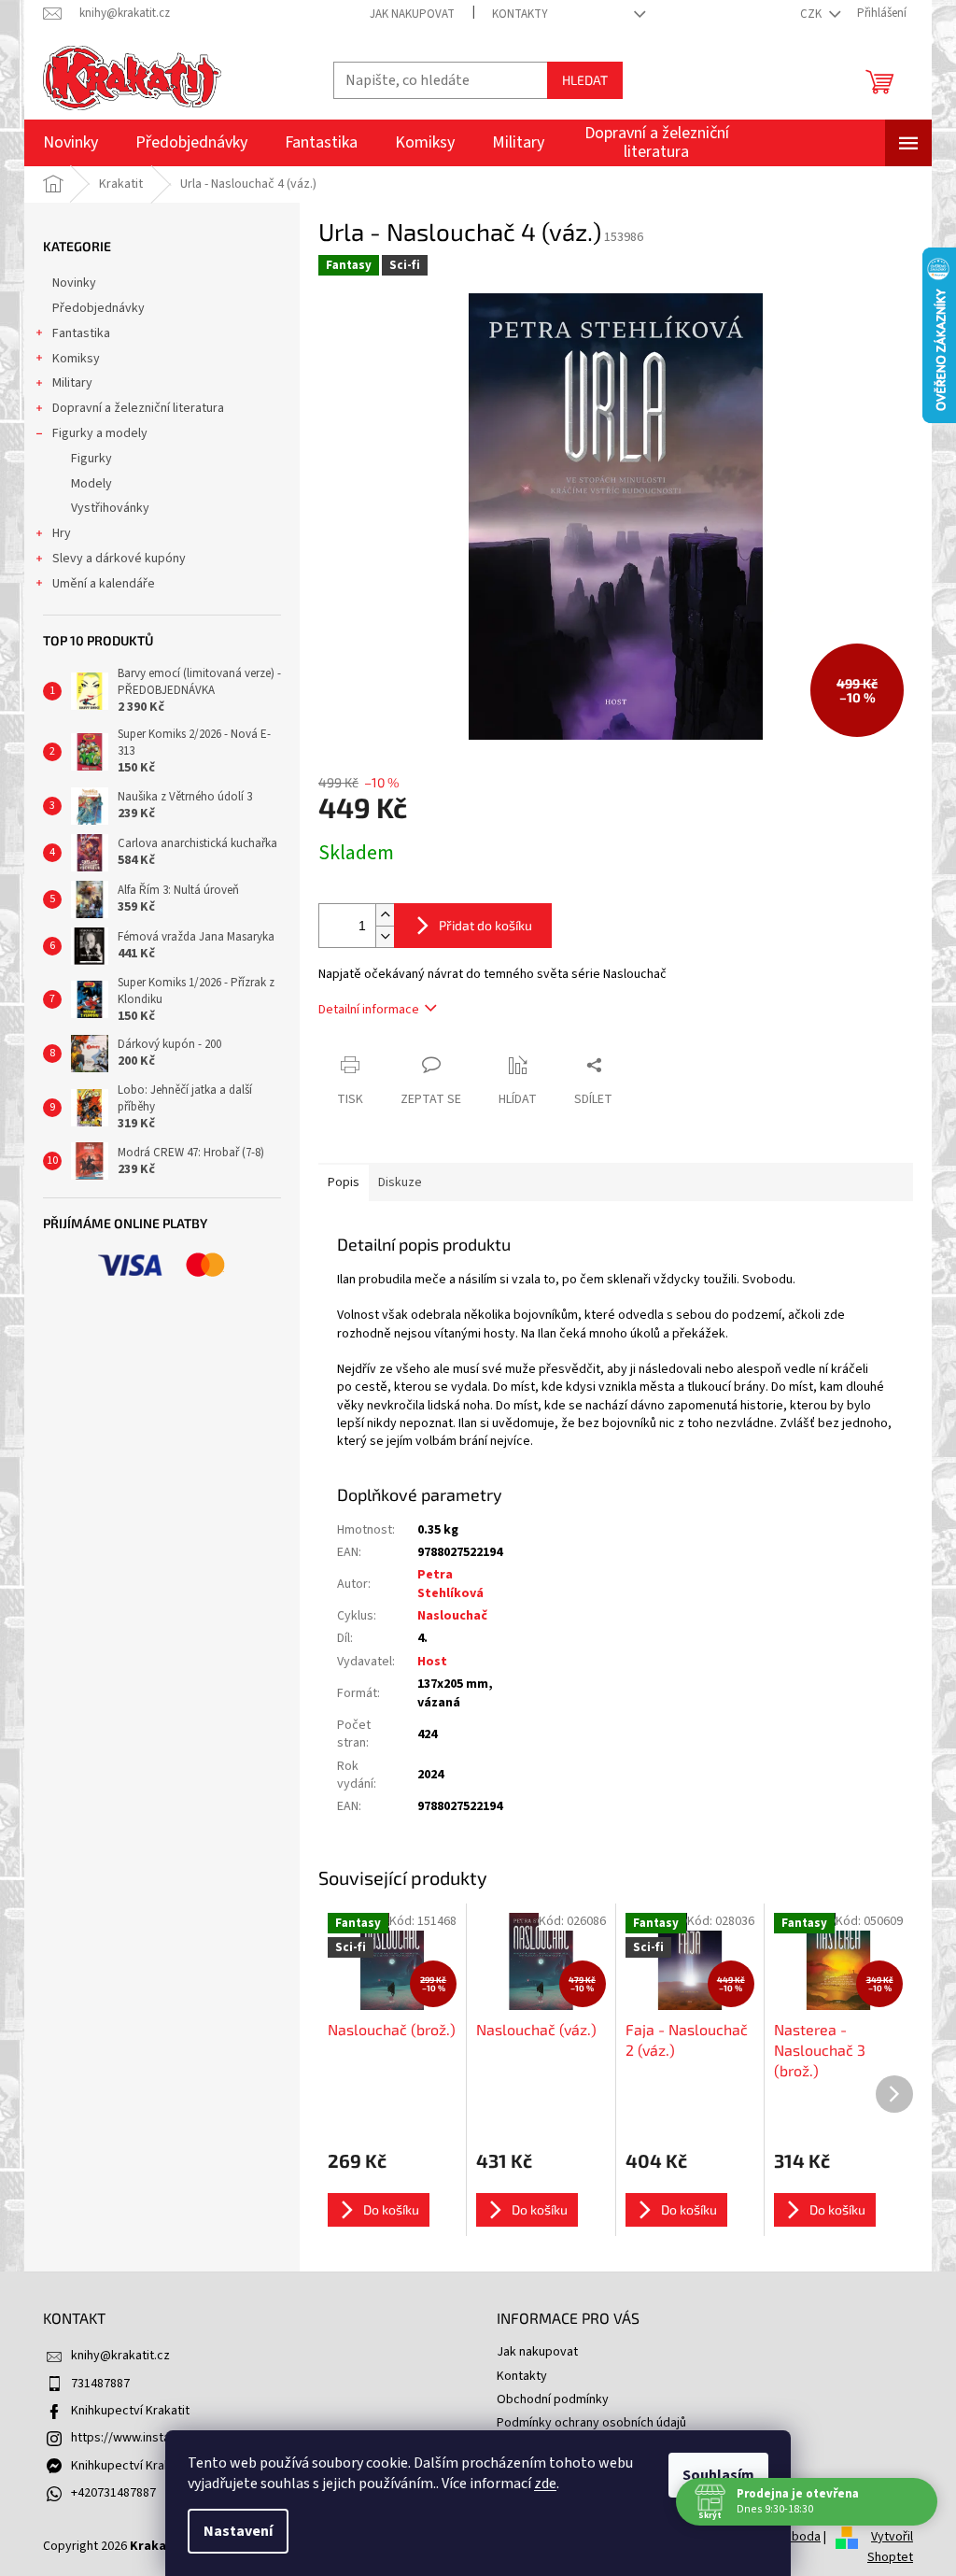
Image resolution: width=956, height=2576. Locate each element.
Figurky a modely (100, 433)
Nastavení (238, 2531)
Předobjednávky (98, 308)
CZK (812, 14)
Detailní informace (369, 1010)
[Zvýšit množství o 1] (385, 915)
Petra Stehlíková (450, 1584)
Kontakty (520, 14)
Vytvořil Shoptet (890, 2547)
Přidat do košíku (485, 925)
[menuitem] (70, 143)
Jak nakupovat (412, 14)
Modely (91, 484)
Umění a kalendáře (104, 584)
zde (545, 2484)
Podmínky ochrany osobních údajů (591, 2423)
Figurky (91, 459)
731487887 (100, 2384)
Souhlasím (718, 2475)
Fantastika (81, 333)
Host (432, 1662)
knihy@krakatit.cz (120, 2356)
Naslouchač (452, 1616)
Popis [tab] (344, 1182)
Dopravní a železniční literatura (138, 408)
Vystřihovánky (110, 508)
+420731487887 (113, 2493)
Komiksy (76, 359)
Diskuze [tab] (400, 1182)
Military (72, 383)
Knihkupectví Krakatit (130, 2411)
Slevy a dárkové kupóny (119, 559)
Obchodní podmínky (553, 2399)
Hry (62, 533)
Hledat (585, 80)
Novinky (74, 283)
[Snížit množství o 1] (385, 936)
